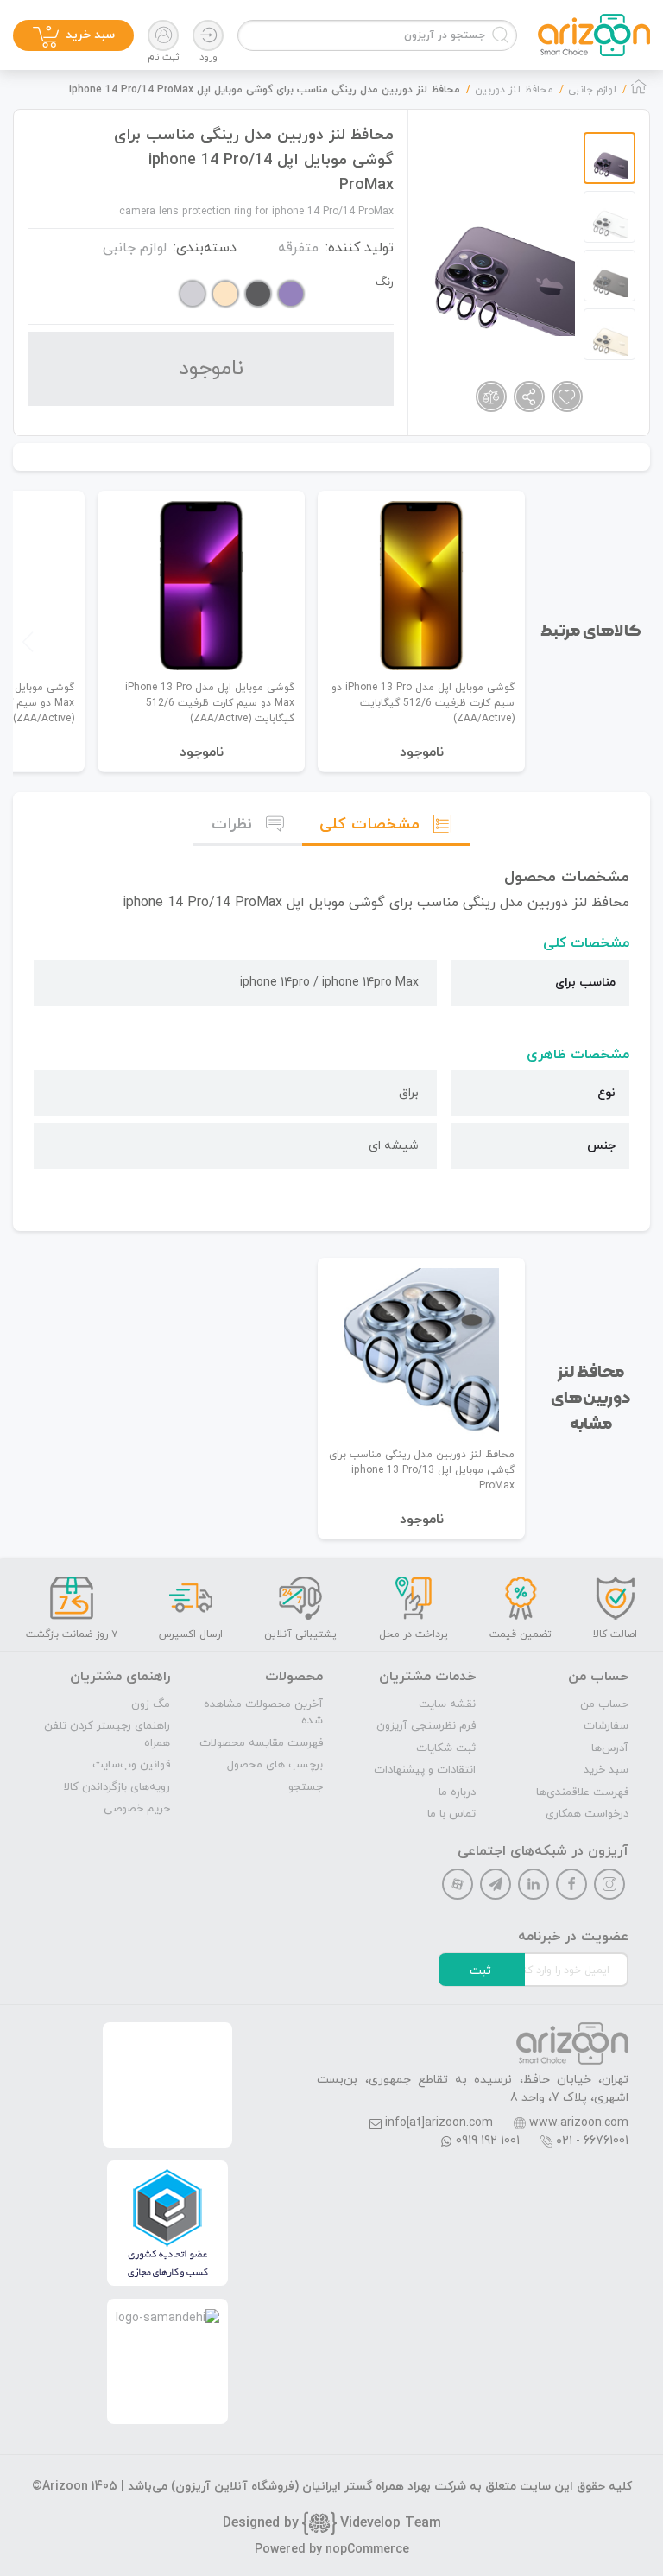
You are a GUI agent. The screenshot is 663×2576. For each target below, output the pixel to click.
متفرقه (298, 248)
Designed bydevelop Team (332, 2523)
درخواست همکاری (587, 1814)
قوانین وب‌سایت (131, 1765)
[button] (28, 642)
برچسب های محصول (275, 1765)
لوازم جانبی (135, 248)
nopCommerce (367, 2550)
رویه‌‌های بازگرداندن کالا (117, 1787)
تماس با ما (451, 1814)
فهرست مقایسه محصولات (261, 1743)
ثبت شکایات (446, 1748)
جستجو (306, 1787)
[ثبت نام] (163, 35)
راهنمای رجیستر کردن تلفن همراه (107, 1735)
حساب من (604, 1704)
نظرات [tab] (232, 825)
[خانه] (639, 92)
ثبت (480, 1971)
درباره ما (457, 1792)
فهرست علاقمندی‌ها (582, 1792)
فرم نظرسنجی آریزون (426, 1726)
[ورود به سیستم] (208, 35)
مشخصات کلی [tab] (369, 825)
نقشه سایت (447, 1704)
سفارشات (606, 1726)
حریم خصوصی (137, 1809)
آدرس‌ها (610, 1748)
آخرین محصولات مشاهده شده (263, 1713)
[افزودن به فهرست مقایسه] (491, 397)
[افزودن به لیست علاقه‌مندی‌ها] (567, 397)
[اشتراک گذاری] (529, 397)
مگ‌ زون (151, 1704)
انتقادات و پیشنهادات (425, 1770)
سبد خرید (606, 1770)
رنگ (385, 282)
